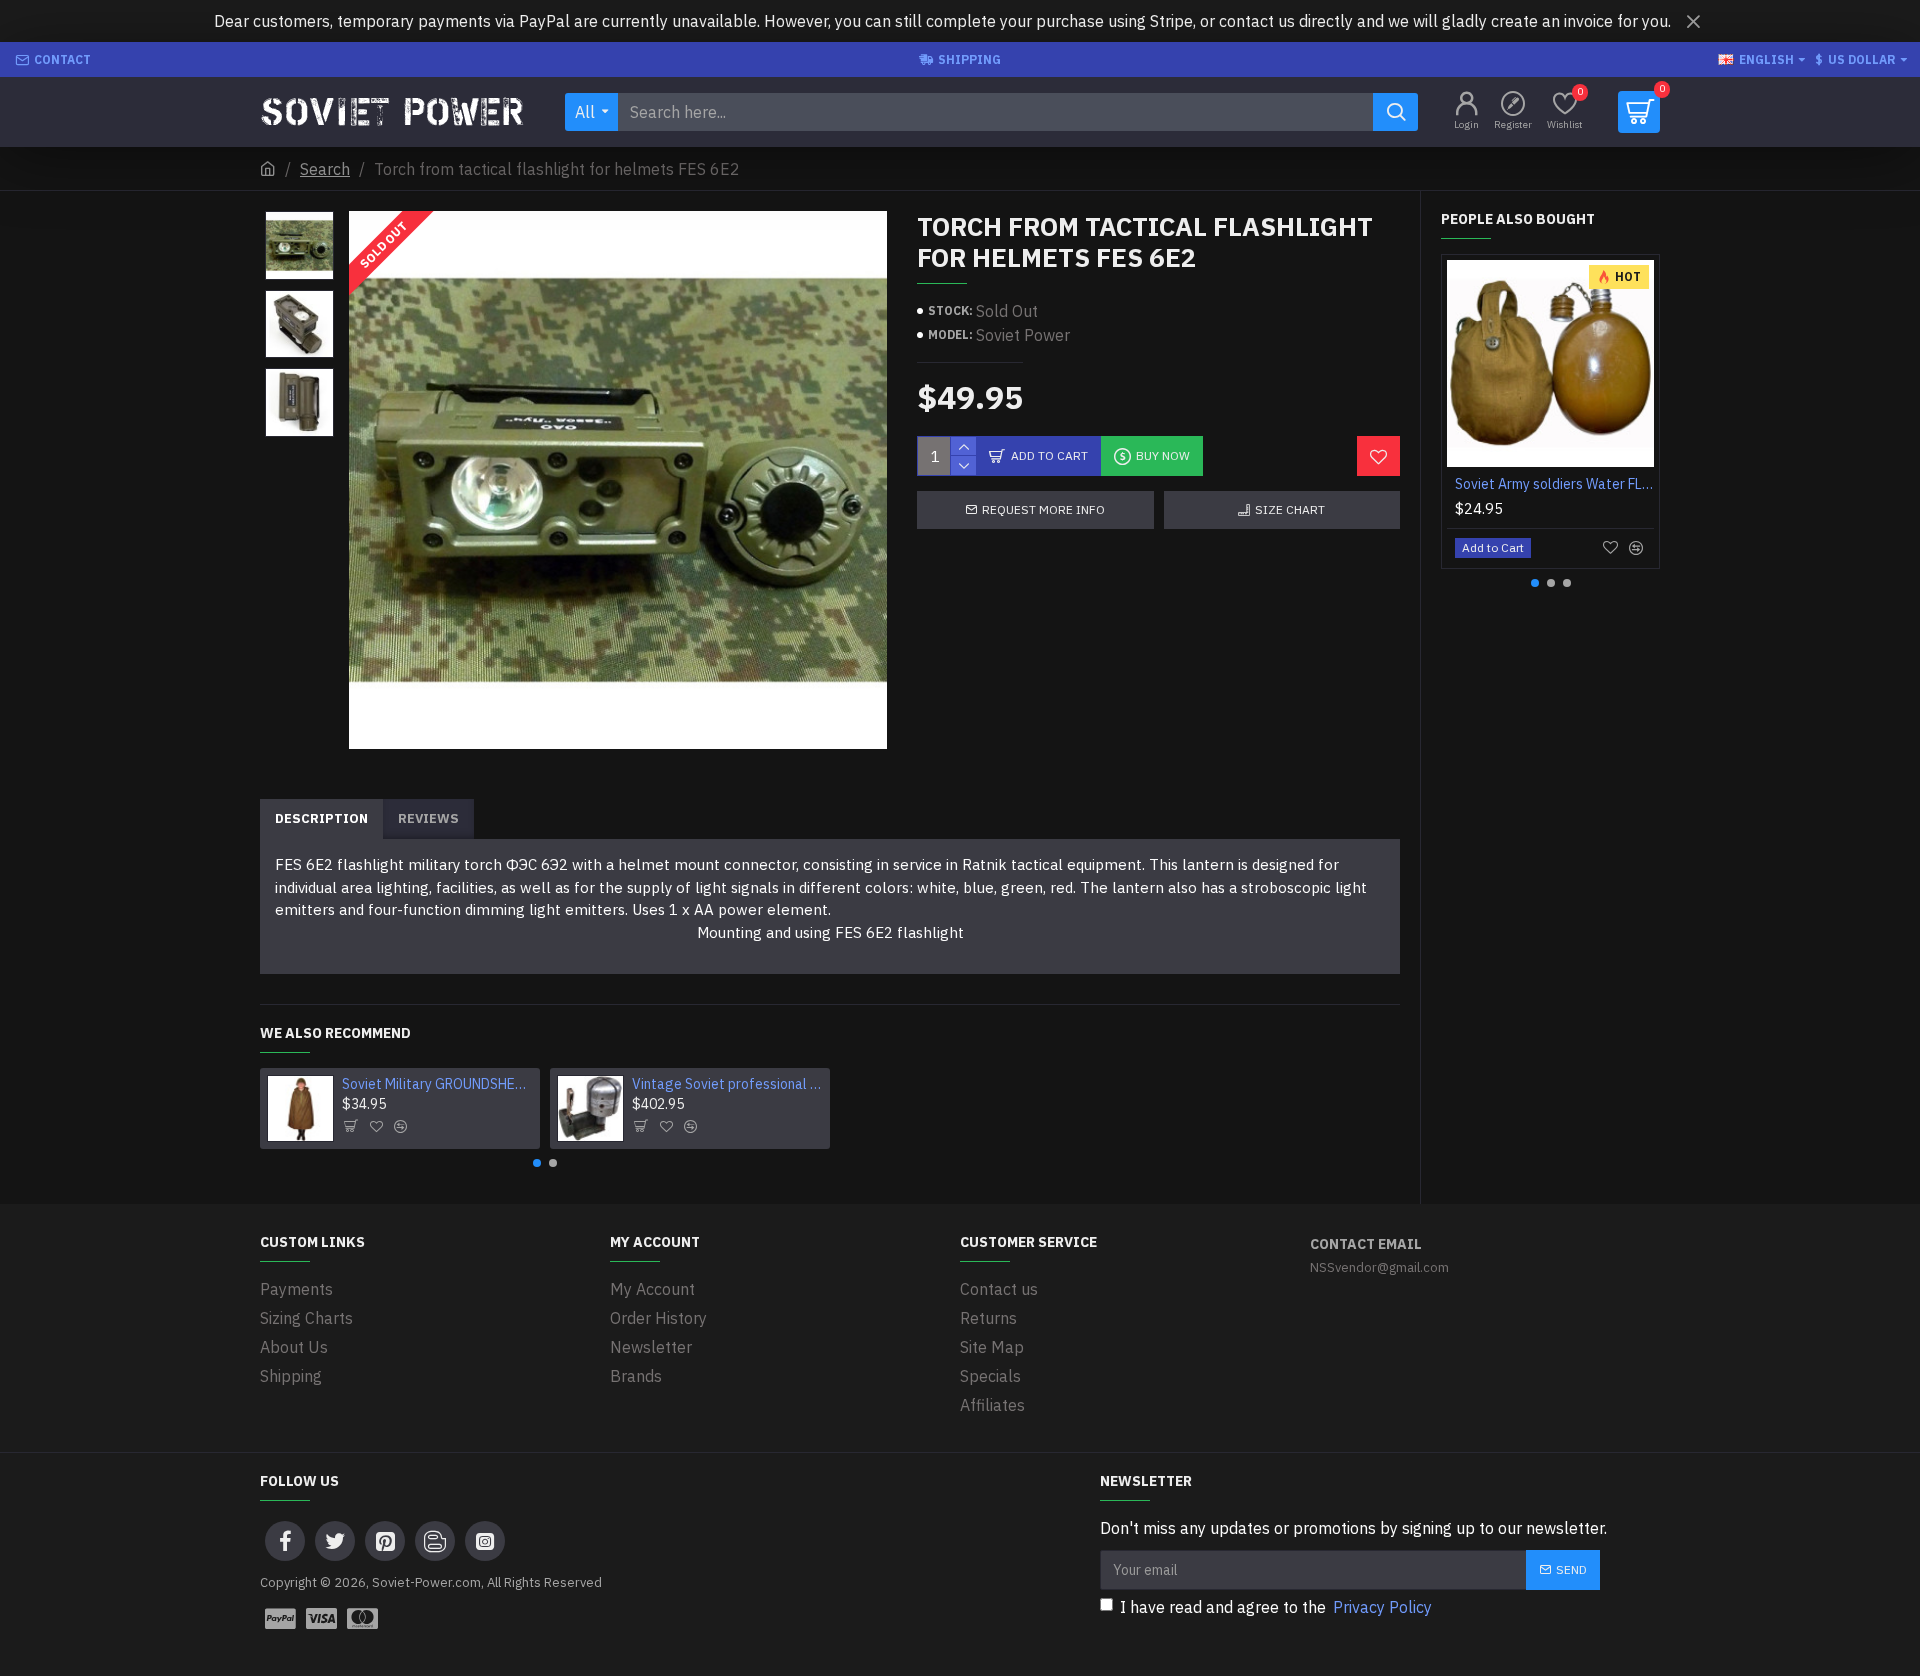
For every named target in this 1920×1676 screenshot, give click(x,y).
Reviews (428, 818)
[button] (537, 1163)
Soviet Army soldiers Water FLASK (1554, 484)
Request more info (1043, 509)
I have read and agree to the (1276, 1607)
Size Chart (1290, 509)
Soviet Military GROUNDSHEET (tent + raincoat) (438, 1084)
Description (321, 818)
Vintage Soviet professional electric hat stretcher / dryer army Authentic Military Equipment (728, 1084)
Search (325, 169)
